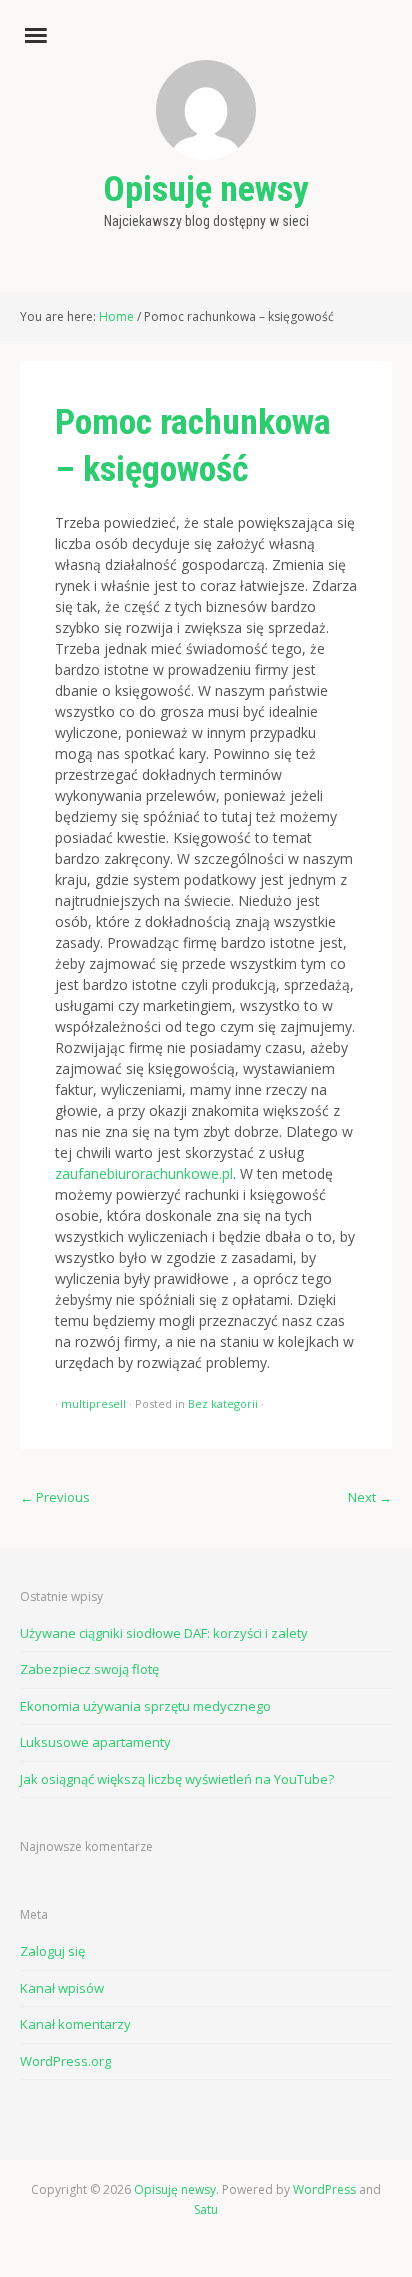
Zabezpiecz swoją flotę (89, 1669)
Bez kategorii (223, 1403)
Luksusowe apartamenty (95, 1742)
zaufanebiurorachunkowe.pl (144, 1173)
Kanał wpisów (62, 1988)
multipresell (93, 1403)
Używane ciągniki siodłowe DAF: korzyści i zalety (164, 1633)
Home (116, 316)
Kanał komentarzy (75, 2024)
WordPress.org (65, 2061)
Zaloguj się (52, 1951)
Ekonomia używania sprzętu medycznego (145, 1706)
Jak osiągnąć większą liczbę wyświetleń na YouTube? (177, 1779)
